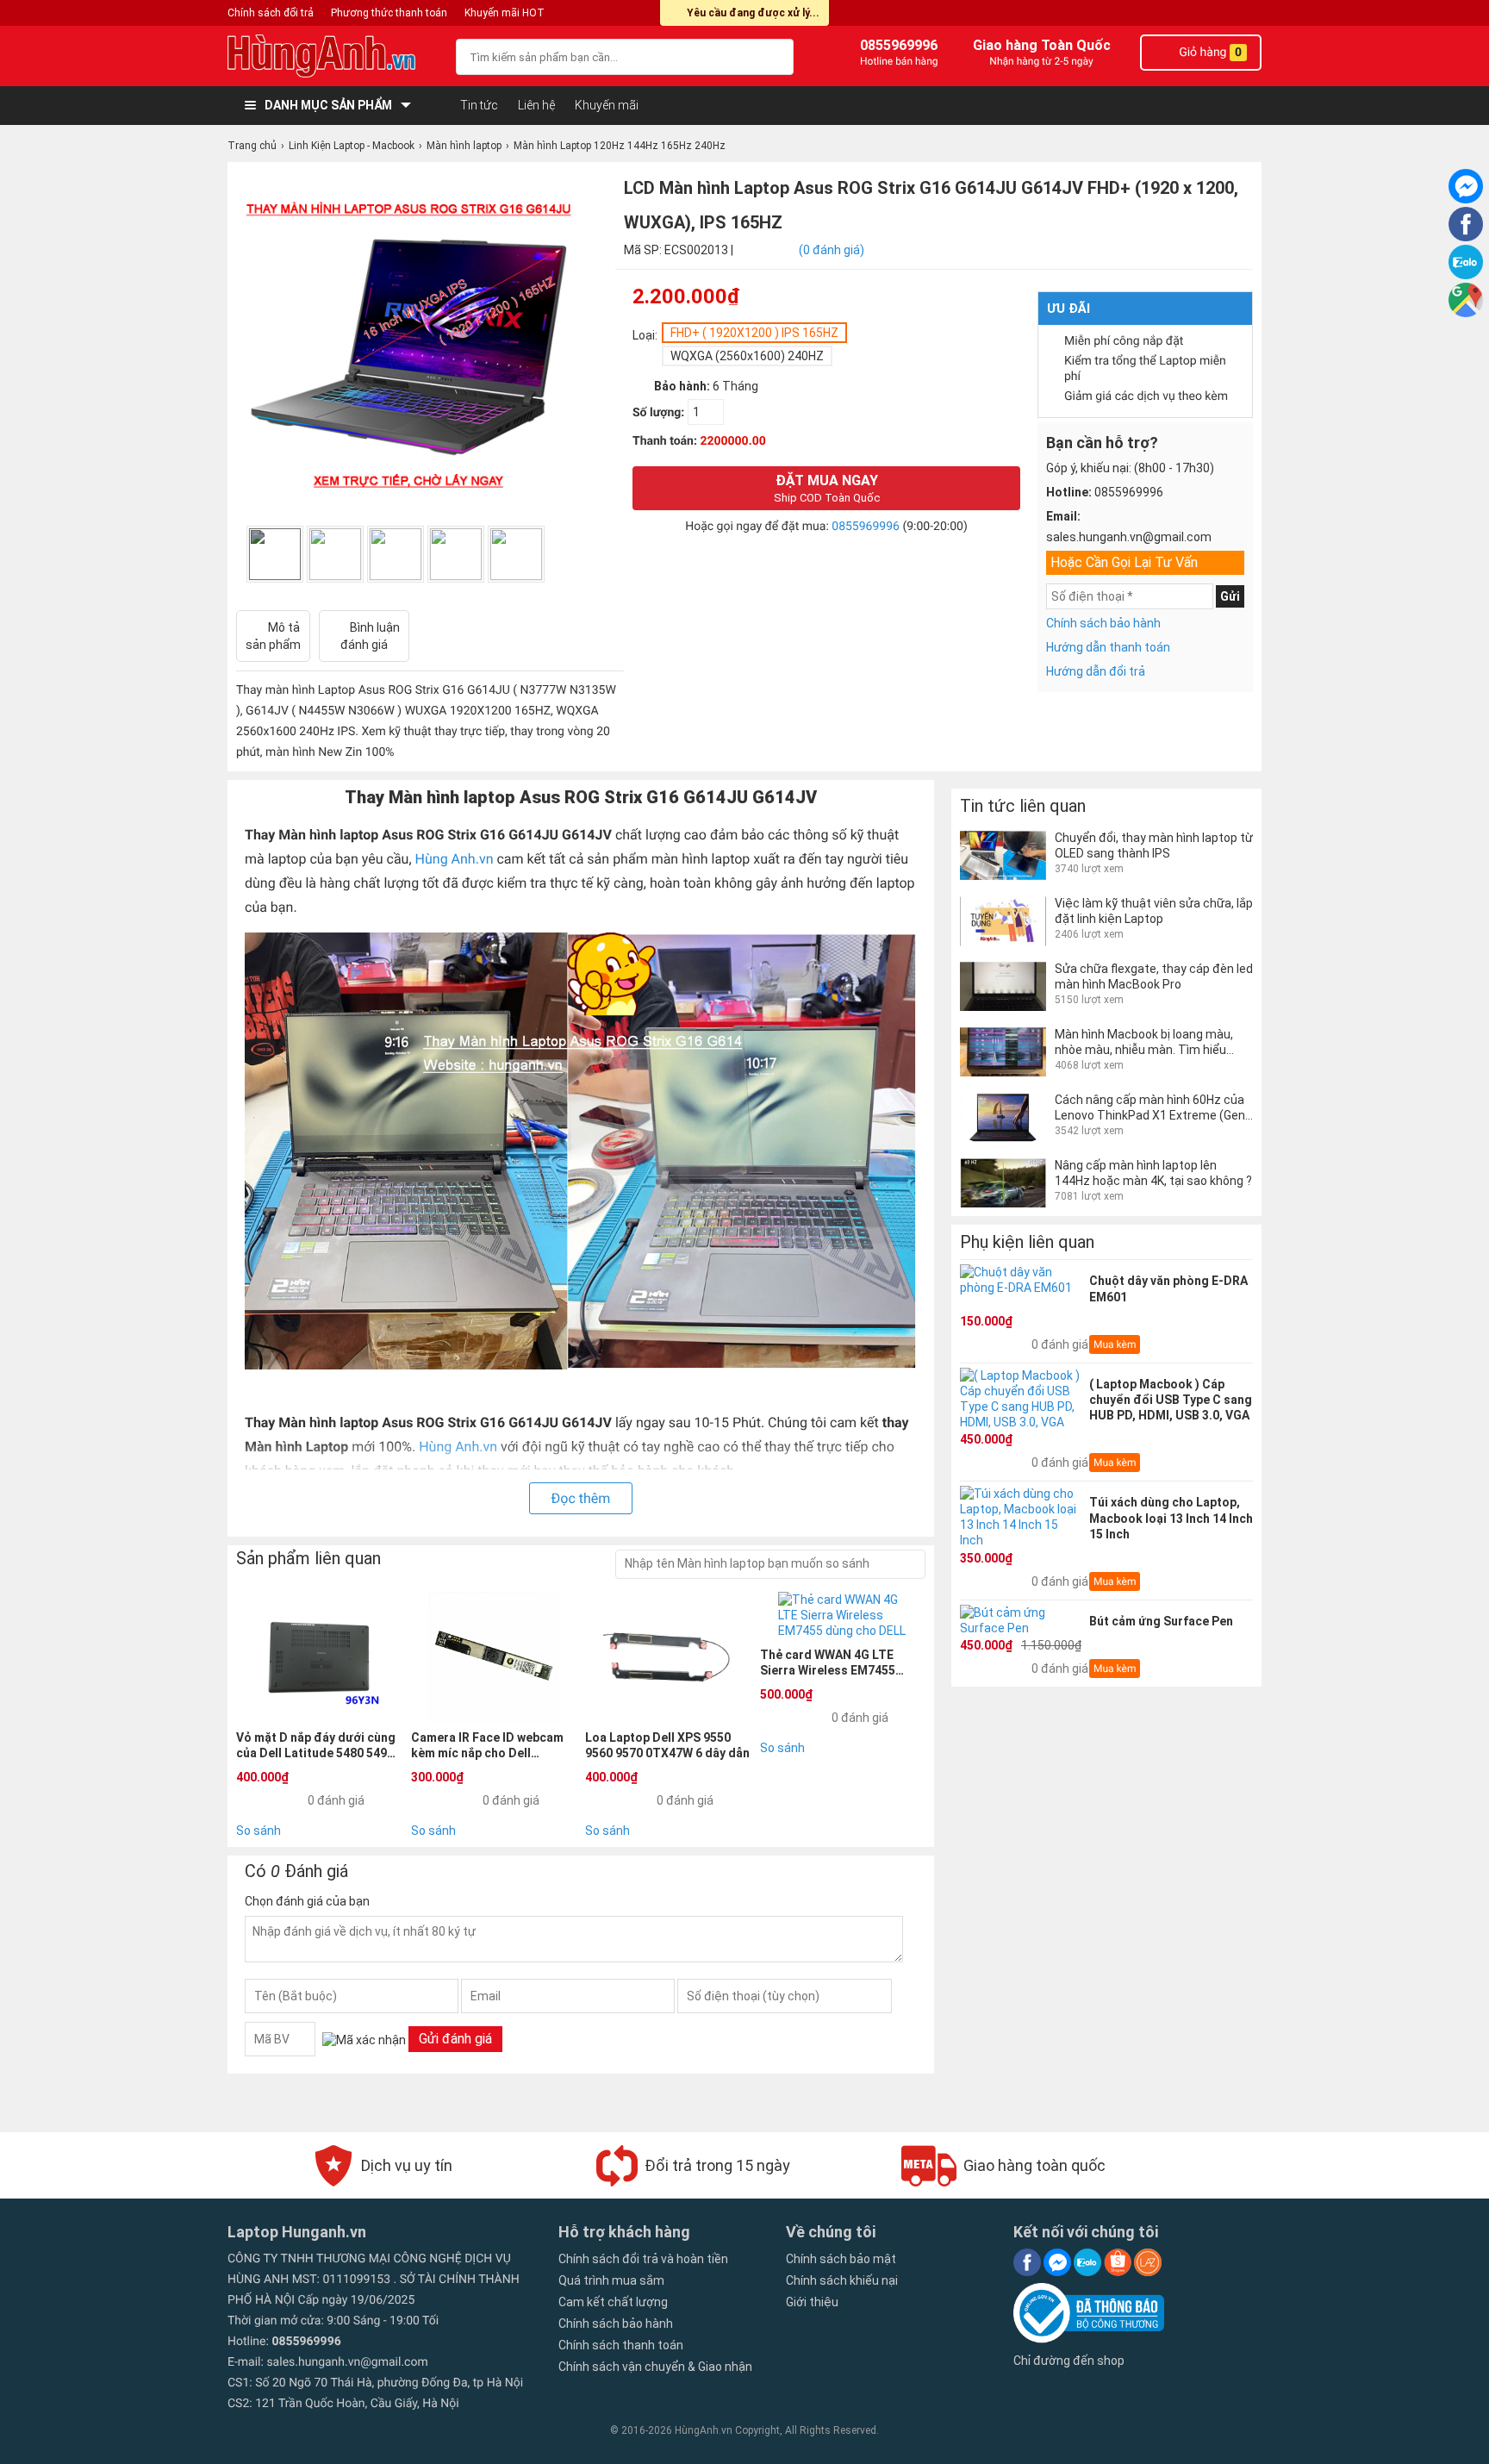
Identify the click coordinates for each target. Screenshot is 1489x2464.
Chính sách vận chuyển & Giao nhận (655, 2367)
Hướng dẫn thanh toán (1108, 647)
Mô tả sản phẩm (273, 636)
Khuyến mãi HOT (505, 13)
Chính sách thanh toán (621, 2345)
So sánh (259, 1831)
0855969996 (866, 527)
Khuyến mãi (607, 105)
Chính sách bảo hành (1103, 623)
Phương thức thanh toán (389, 13)
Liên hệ (536, 105)
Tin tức (479, 105)
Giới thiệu (812, 2302)
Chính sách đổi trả (271, 13)
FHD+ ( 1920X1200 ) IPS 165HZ (754, 333)
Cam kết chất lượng (613, 2302)
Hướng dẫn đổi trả (1096, 671)
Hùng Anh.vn (455, 859)
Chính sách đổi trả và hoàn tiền (643, 2259)
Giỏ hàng (1209, 53)
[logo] (333, 56)
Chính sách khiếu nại (842, 2280)
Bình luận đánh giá (370, 636)
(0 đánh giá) (832, 250)
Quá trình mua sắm (611, 2280)
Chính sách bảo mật (841, 2259)
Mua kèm (1115, 1344)
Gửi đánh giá (455, 2039)
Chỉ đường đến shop (1069, 2361)
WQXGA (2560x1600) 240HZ (747, 356)
